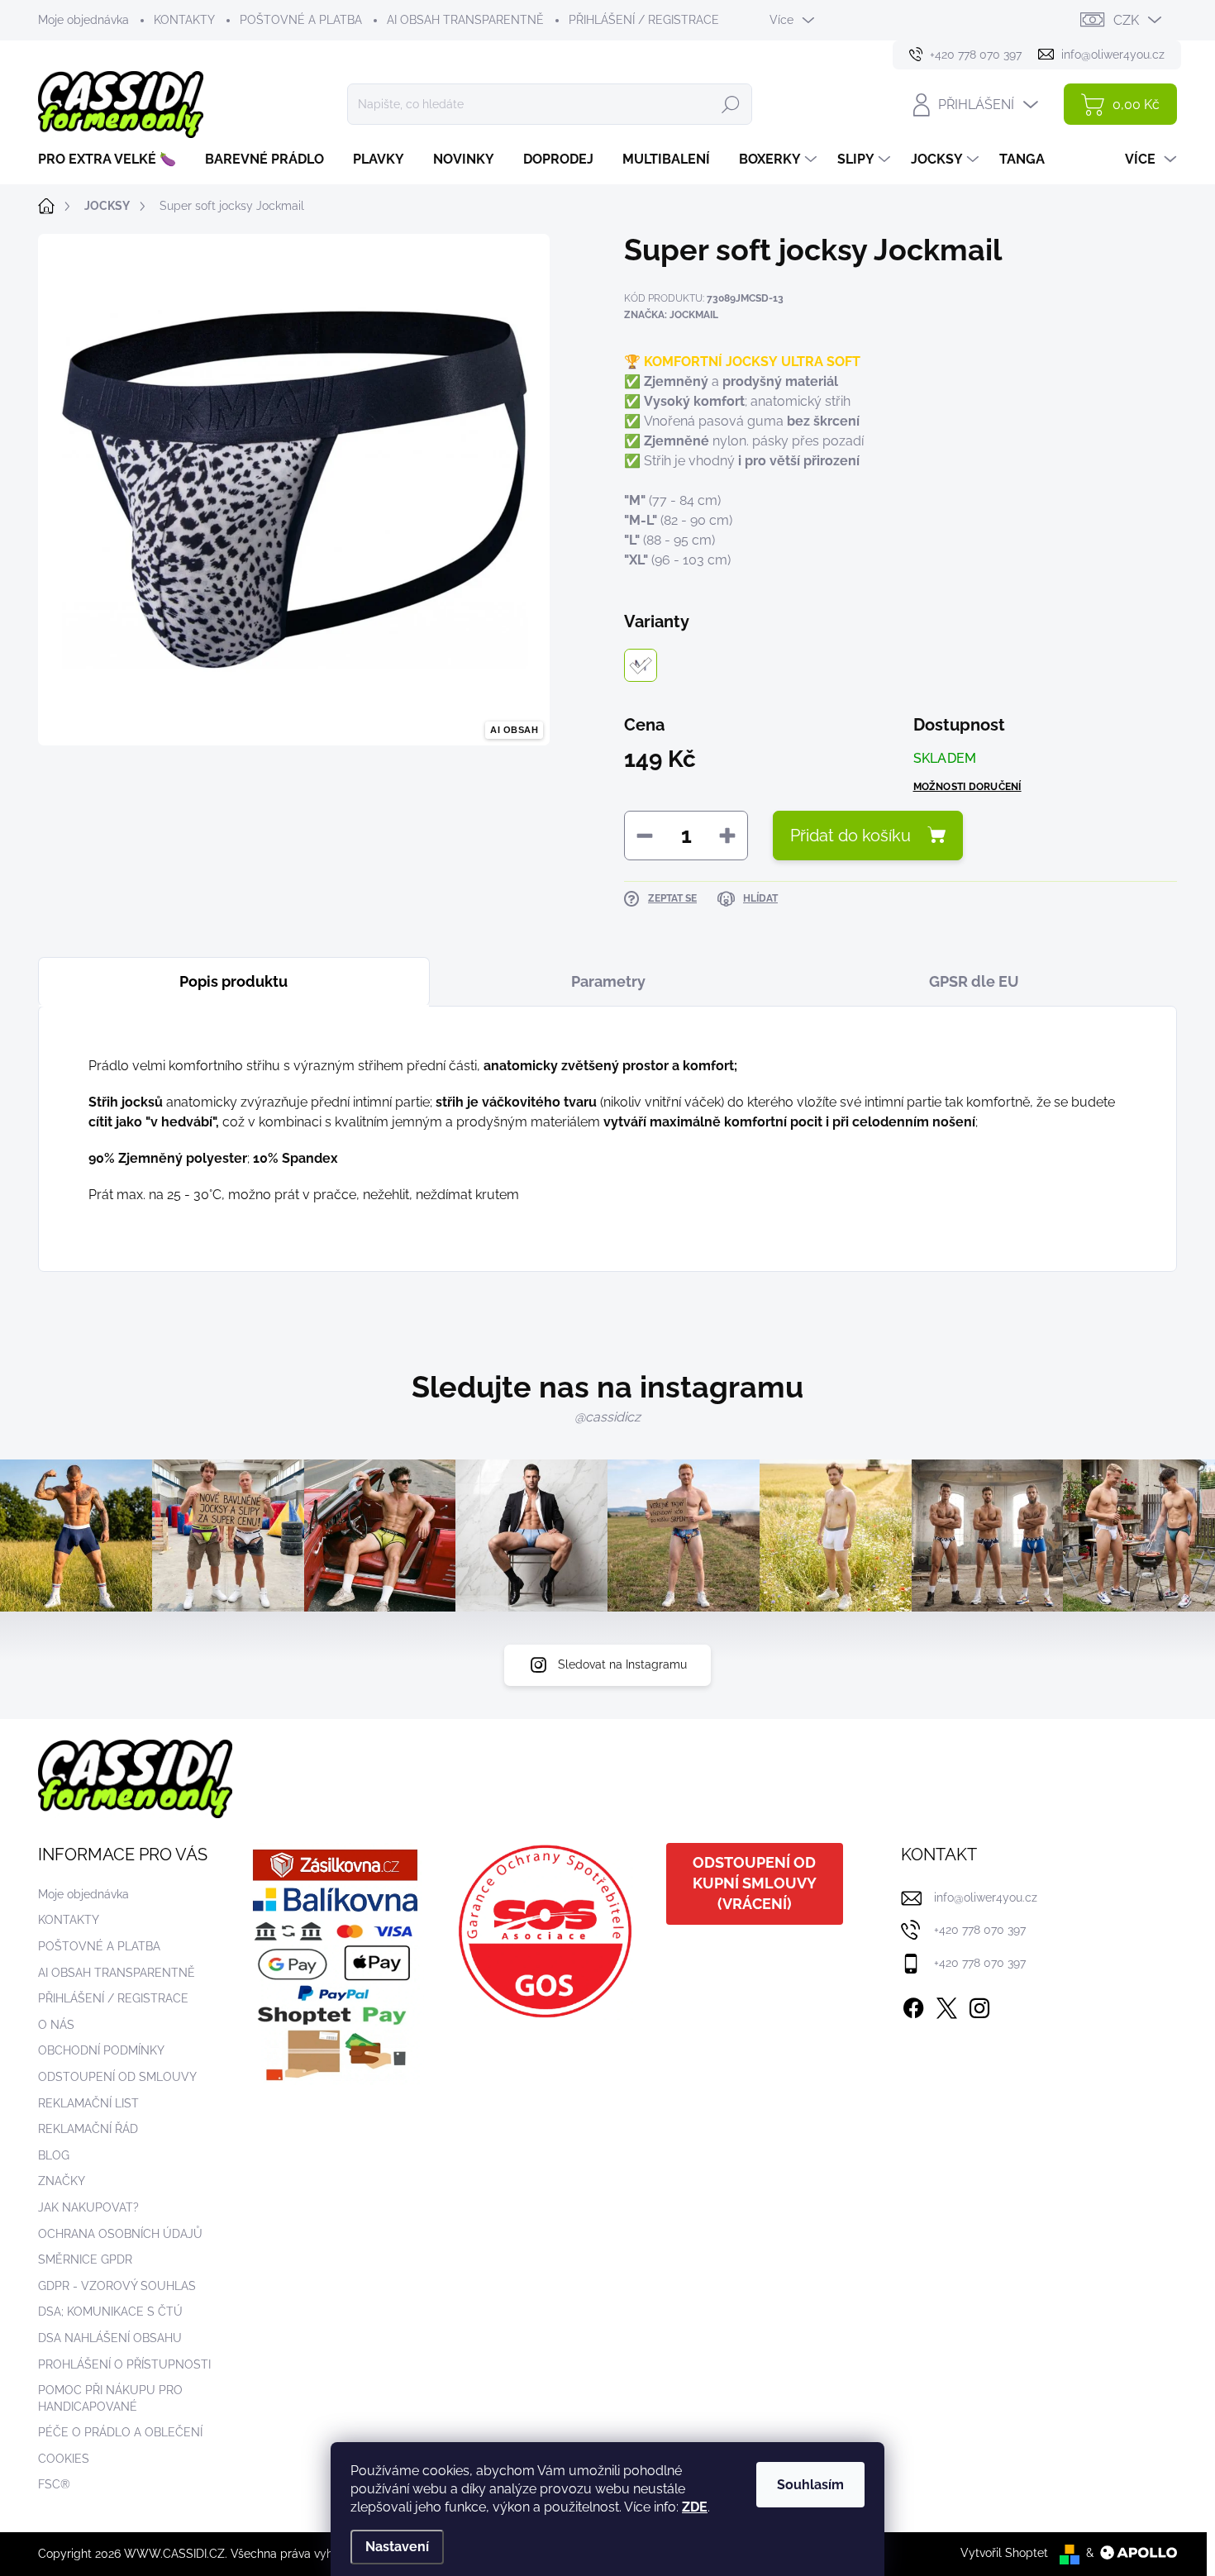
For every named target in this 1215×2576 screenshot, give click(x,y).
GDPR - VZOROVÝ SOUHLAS (117, 2286)
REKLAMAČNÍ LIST (88, 2103)
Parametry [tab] (608, 981)
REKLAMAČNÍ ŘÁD (88, 2129)
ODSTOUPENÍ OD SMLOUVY (117, 2077)
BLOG (54, 2155)
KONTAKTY (184, 20)
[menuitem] (113, 160)
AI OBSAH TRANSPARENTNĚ (465, 20)
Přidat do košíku (850, 836)
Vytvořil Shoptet (1004, 2553)
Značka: (671, 315)
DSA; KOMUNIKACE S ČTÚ (110, 2312)
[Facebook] (913, 2005)
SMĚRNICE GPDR (85, 2259)
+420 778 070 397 (980, 1930)
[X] (946, 2005)
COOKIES (64, 2459)
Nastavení (397, 2547)
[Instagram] (979, 2005)
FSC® (54, 2484)
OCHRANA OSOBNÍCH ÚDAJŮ (120, 2234)
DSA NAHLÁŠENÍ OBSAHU (110, 2338)
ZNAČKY (62, 2181)
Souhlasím (810, 2485)
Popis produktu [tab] (233, 981)
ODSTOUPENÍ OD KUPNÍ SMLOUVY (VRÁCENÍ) (755, 1883)
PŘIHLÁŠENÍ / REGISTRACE (644, 20)
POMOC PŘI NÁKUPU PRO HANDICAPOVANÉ (110, 2398)
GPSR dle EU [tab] (974, 981)
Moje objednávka (83, 20)
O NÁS (56, 2025)
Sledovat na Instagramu (622, 1664)
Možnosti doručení (967, 787)
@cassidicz (607, 1417)
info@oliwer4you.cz (986, 1897)
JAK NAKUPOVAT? (88, 2207)
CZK (1126, 20)
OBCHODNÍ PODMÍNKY (101, 2050)
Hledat (731, 104)
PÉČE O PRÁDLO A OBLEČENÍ (120, 2432)
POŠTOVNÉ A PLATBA (301, 20)
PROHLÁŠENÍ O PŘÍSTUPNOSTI (124, 2364)
